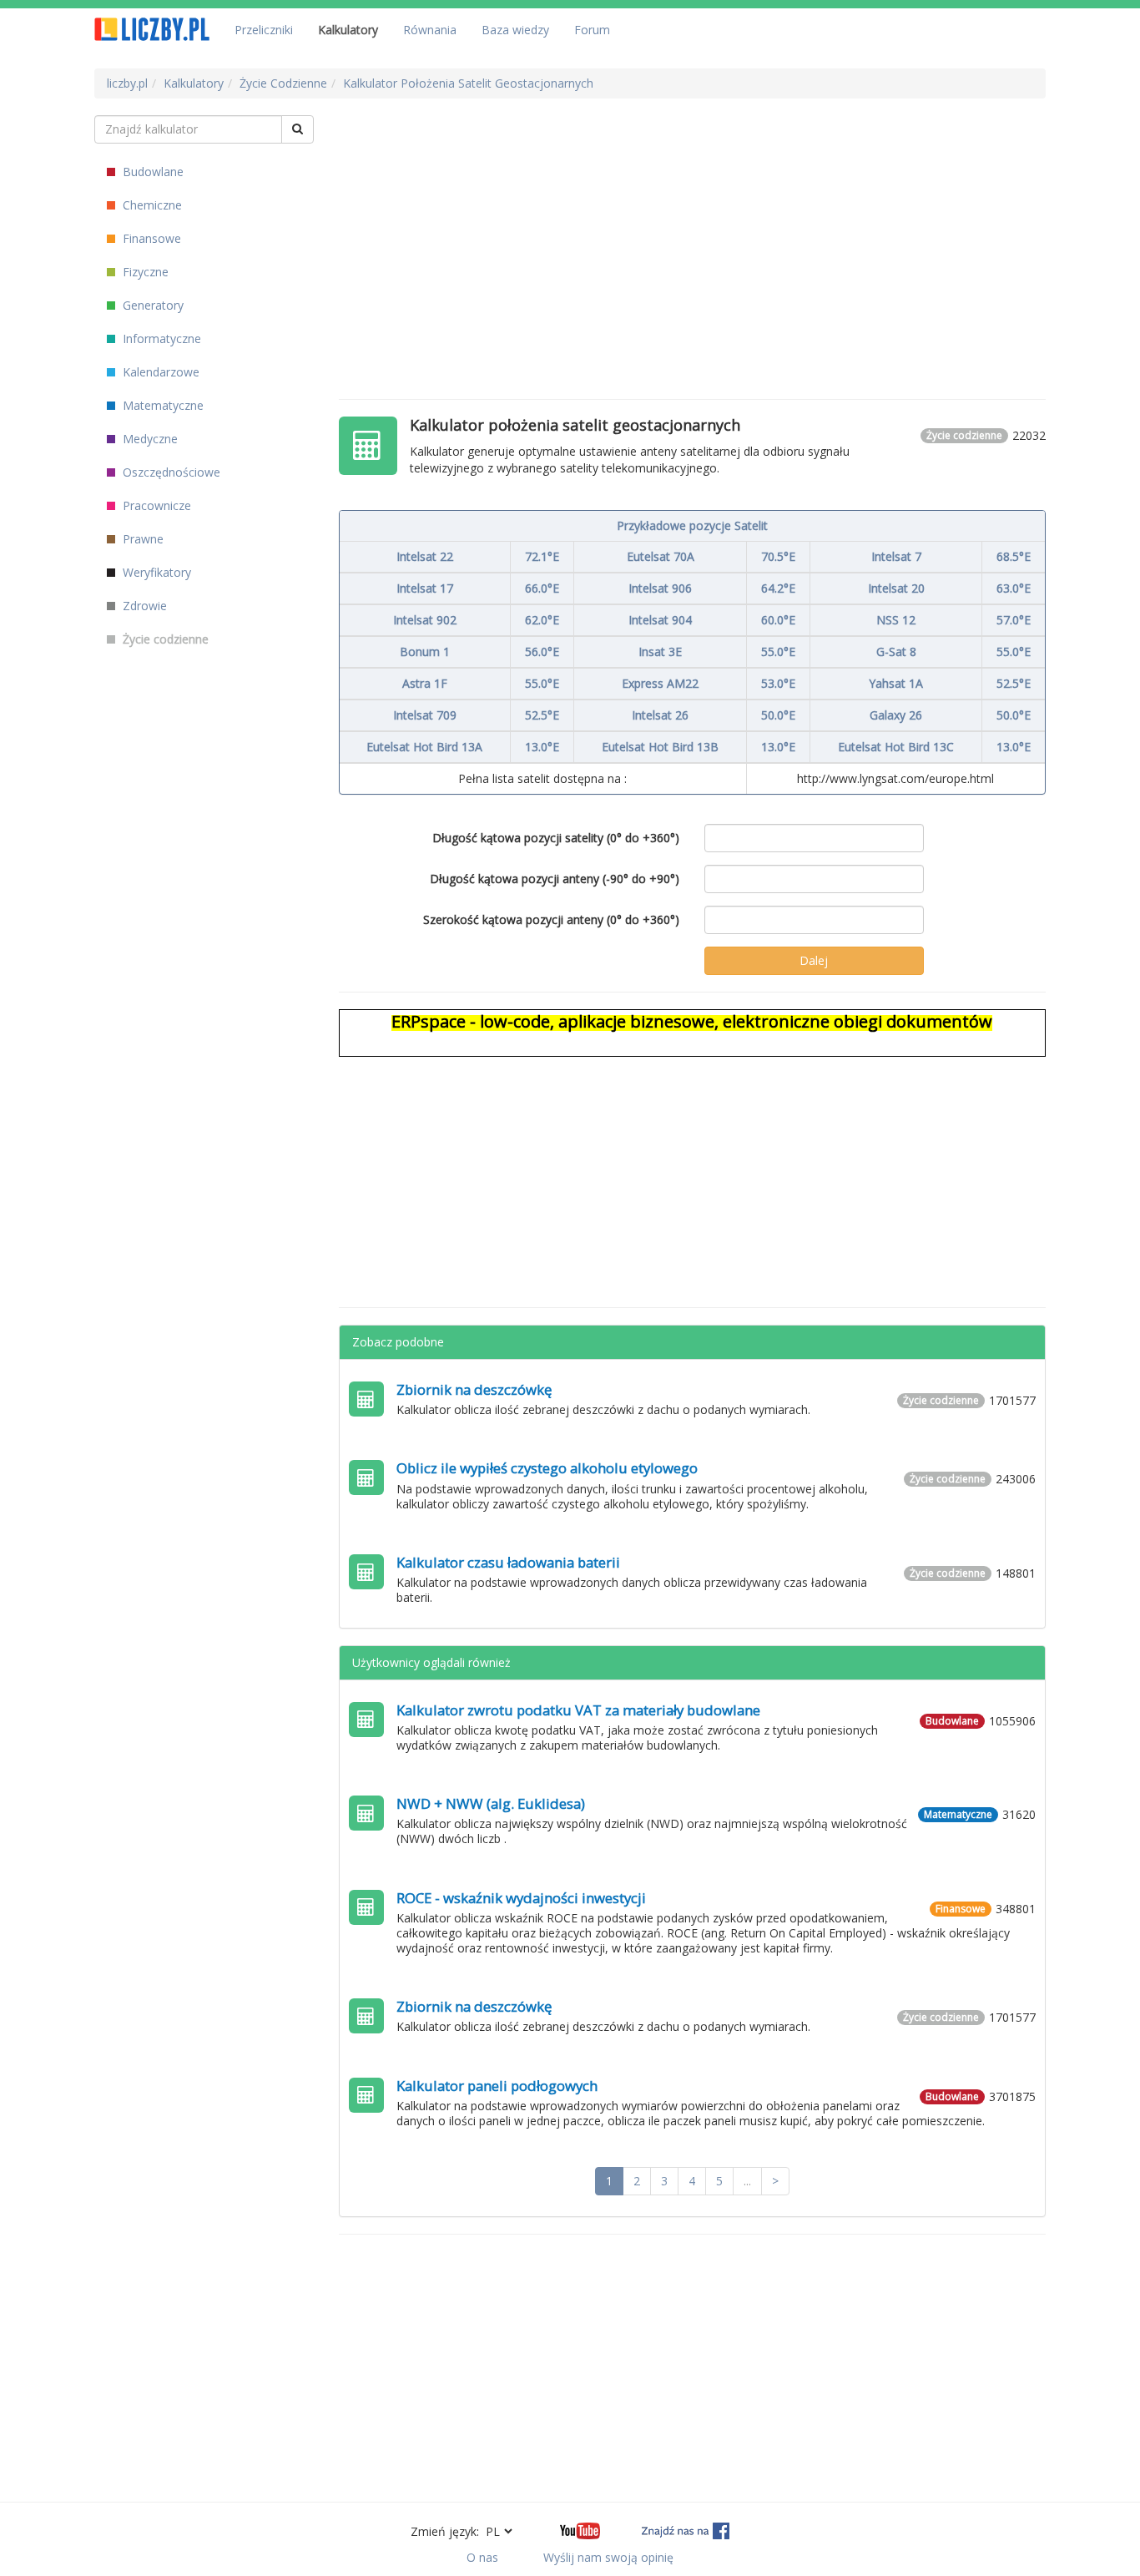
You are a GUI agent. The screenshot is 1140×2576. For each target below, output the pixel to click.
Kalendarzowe (159, 372)
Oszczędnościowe (170, 472)
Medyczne (149, 439)
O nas (482, 2557)
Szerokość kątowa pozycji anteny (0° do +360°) (551, 919)
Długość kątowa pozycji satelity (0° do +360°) (556, 838)
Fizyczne (144, 272)
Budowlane (151, 172)
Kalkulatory (348, 30)
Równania (430, 30)
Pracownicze (155, 505)
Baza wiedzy (515, 30)
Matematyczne (161, 405)
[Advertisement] (693, 232)
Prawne (141, 539)
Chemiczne (151, 205)
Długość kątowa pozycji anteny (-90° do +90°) (555, 879)
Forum (592, 30)
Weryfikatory (155, 572)
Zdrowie (143, 606)
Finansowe (150, 238)
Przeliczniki (264, 30)
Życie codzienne (164, 639)
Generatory (151, 305)
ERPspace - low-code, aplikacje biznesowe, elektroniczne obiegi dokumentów (692, 1021)
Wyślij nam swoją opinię (608, 2557)
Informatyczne (160, 338)
